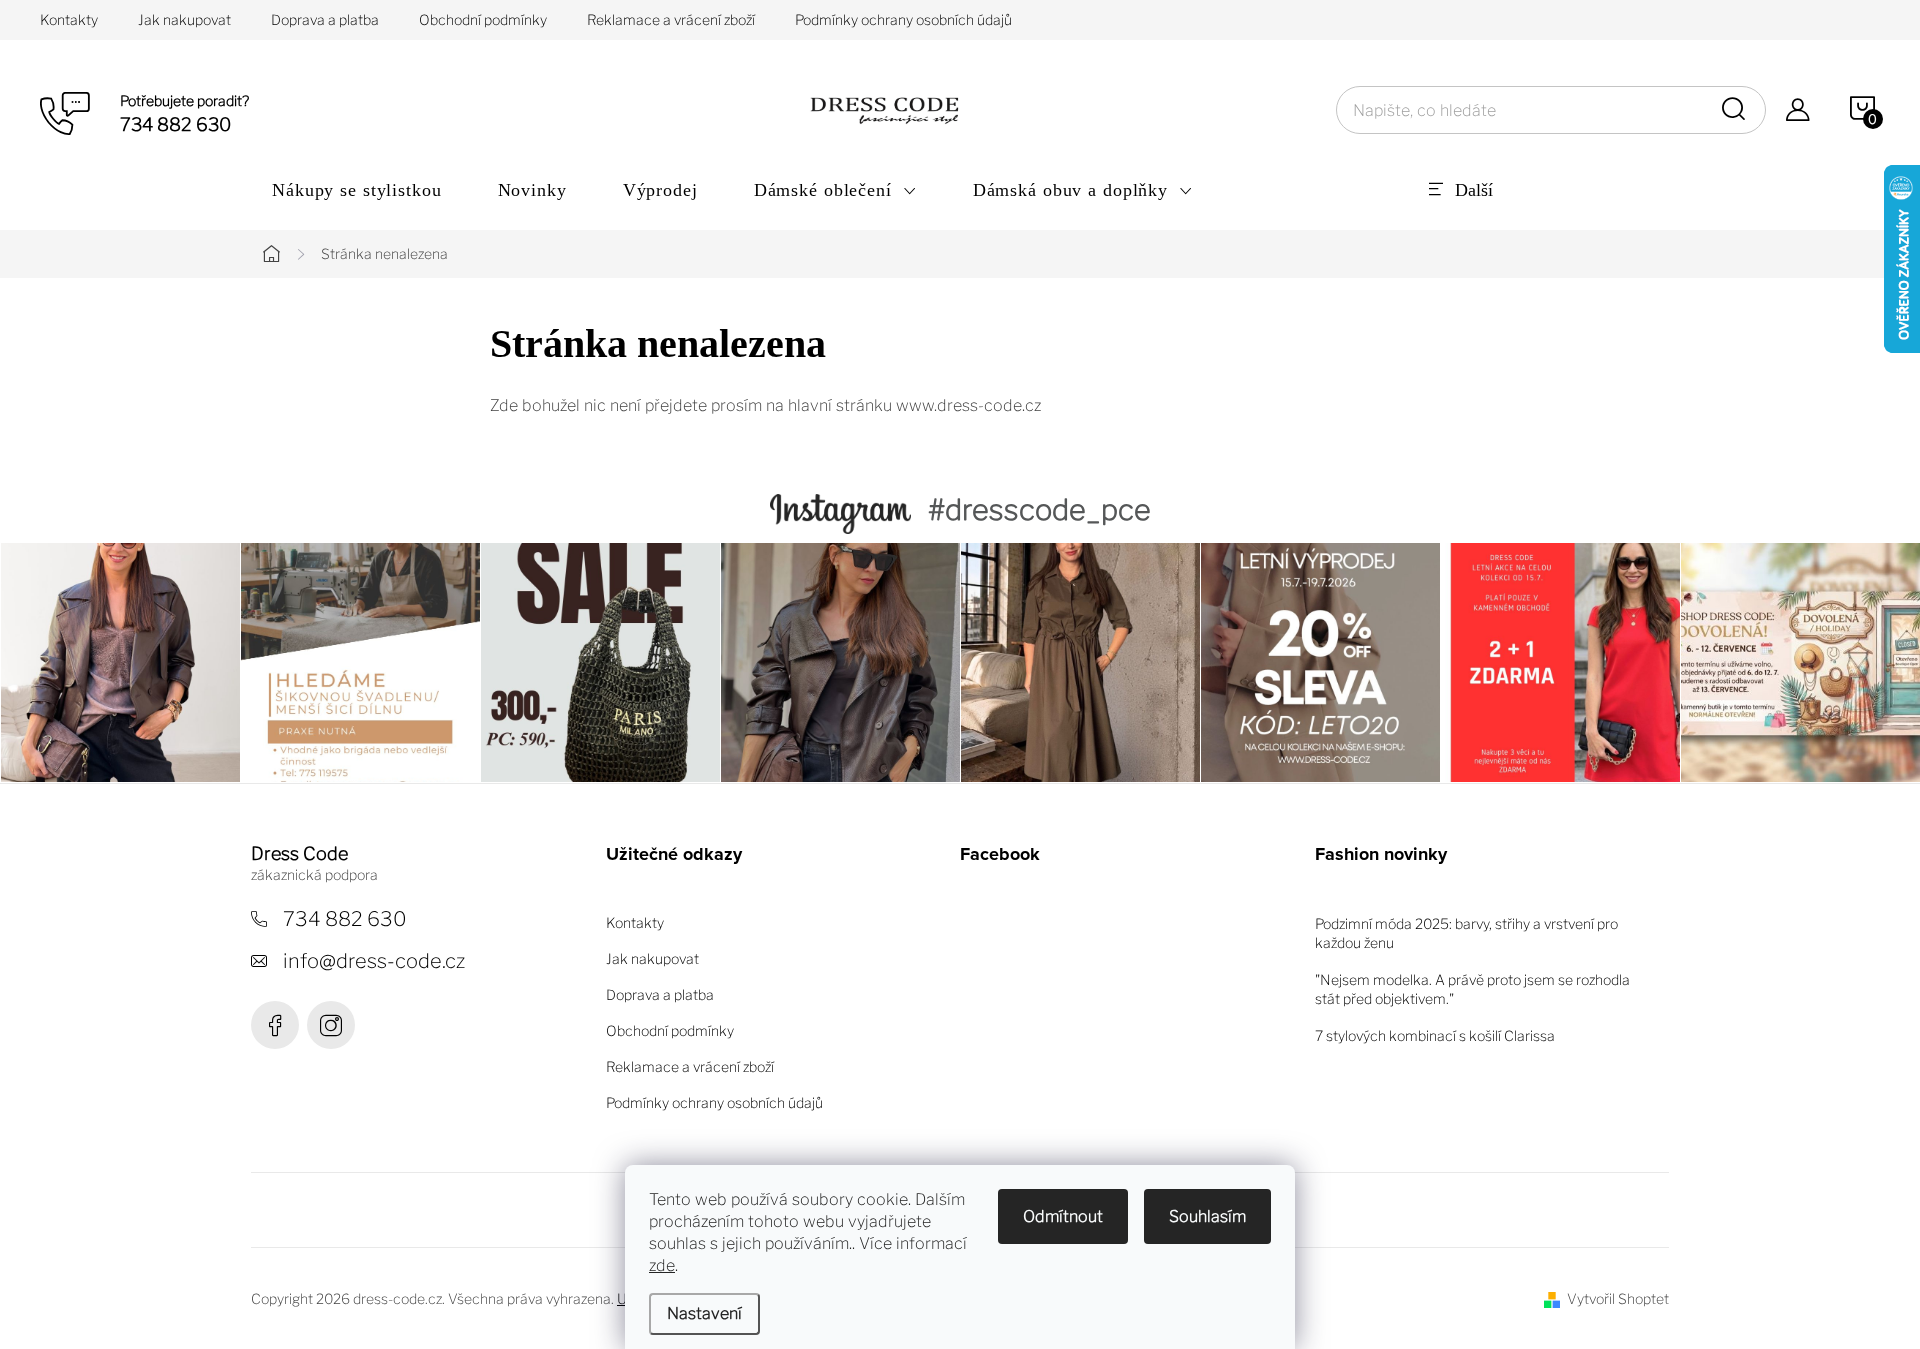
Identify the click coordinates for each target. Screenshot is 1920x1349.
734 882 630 (345, 919)
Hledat (1737, 110)
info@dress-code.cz (374, 961)
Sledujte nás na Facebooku (275, 1025)
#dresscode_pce (1039, 509)
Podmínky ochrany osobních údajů (903, 19)
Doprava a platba (325, 19)
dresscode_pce (331, 1025)
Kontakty (69, 19)
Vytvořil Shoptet (1618, 1298)
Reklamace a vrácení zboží (671, 19)
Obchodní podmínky (483, 19)
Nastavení (704, 1313)
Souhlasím (1207, 1216)
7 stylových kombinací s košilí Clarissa (1435, 1035)
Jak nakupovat (184, 19)
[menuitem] (357, 190)
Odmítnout (1063, 1216)
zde (662, 1265)
